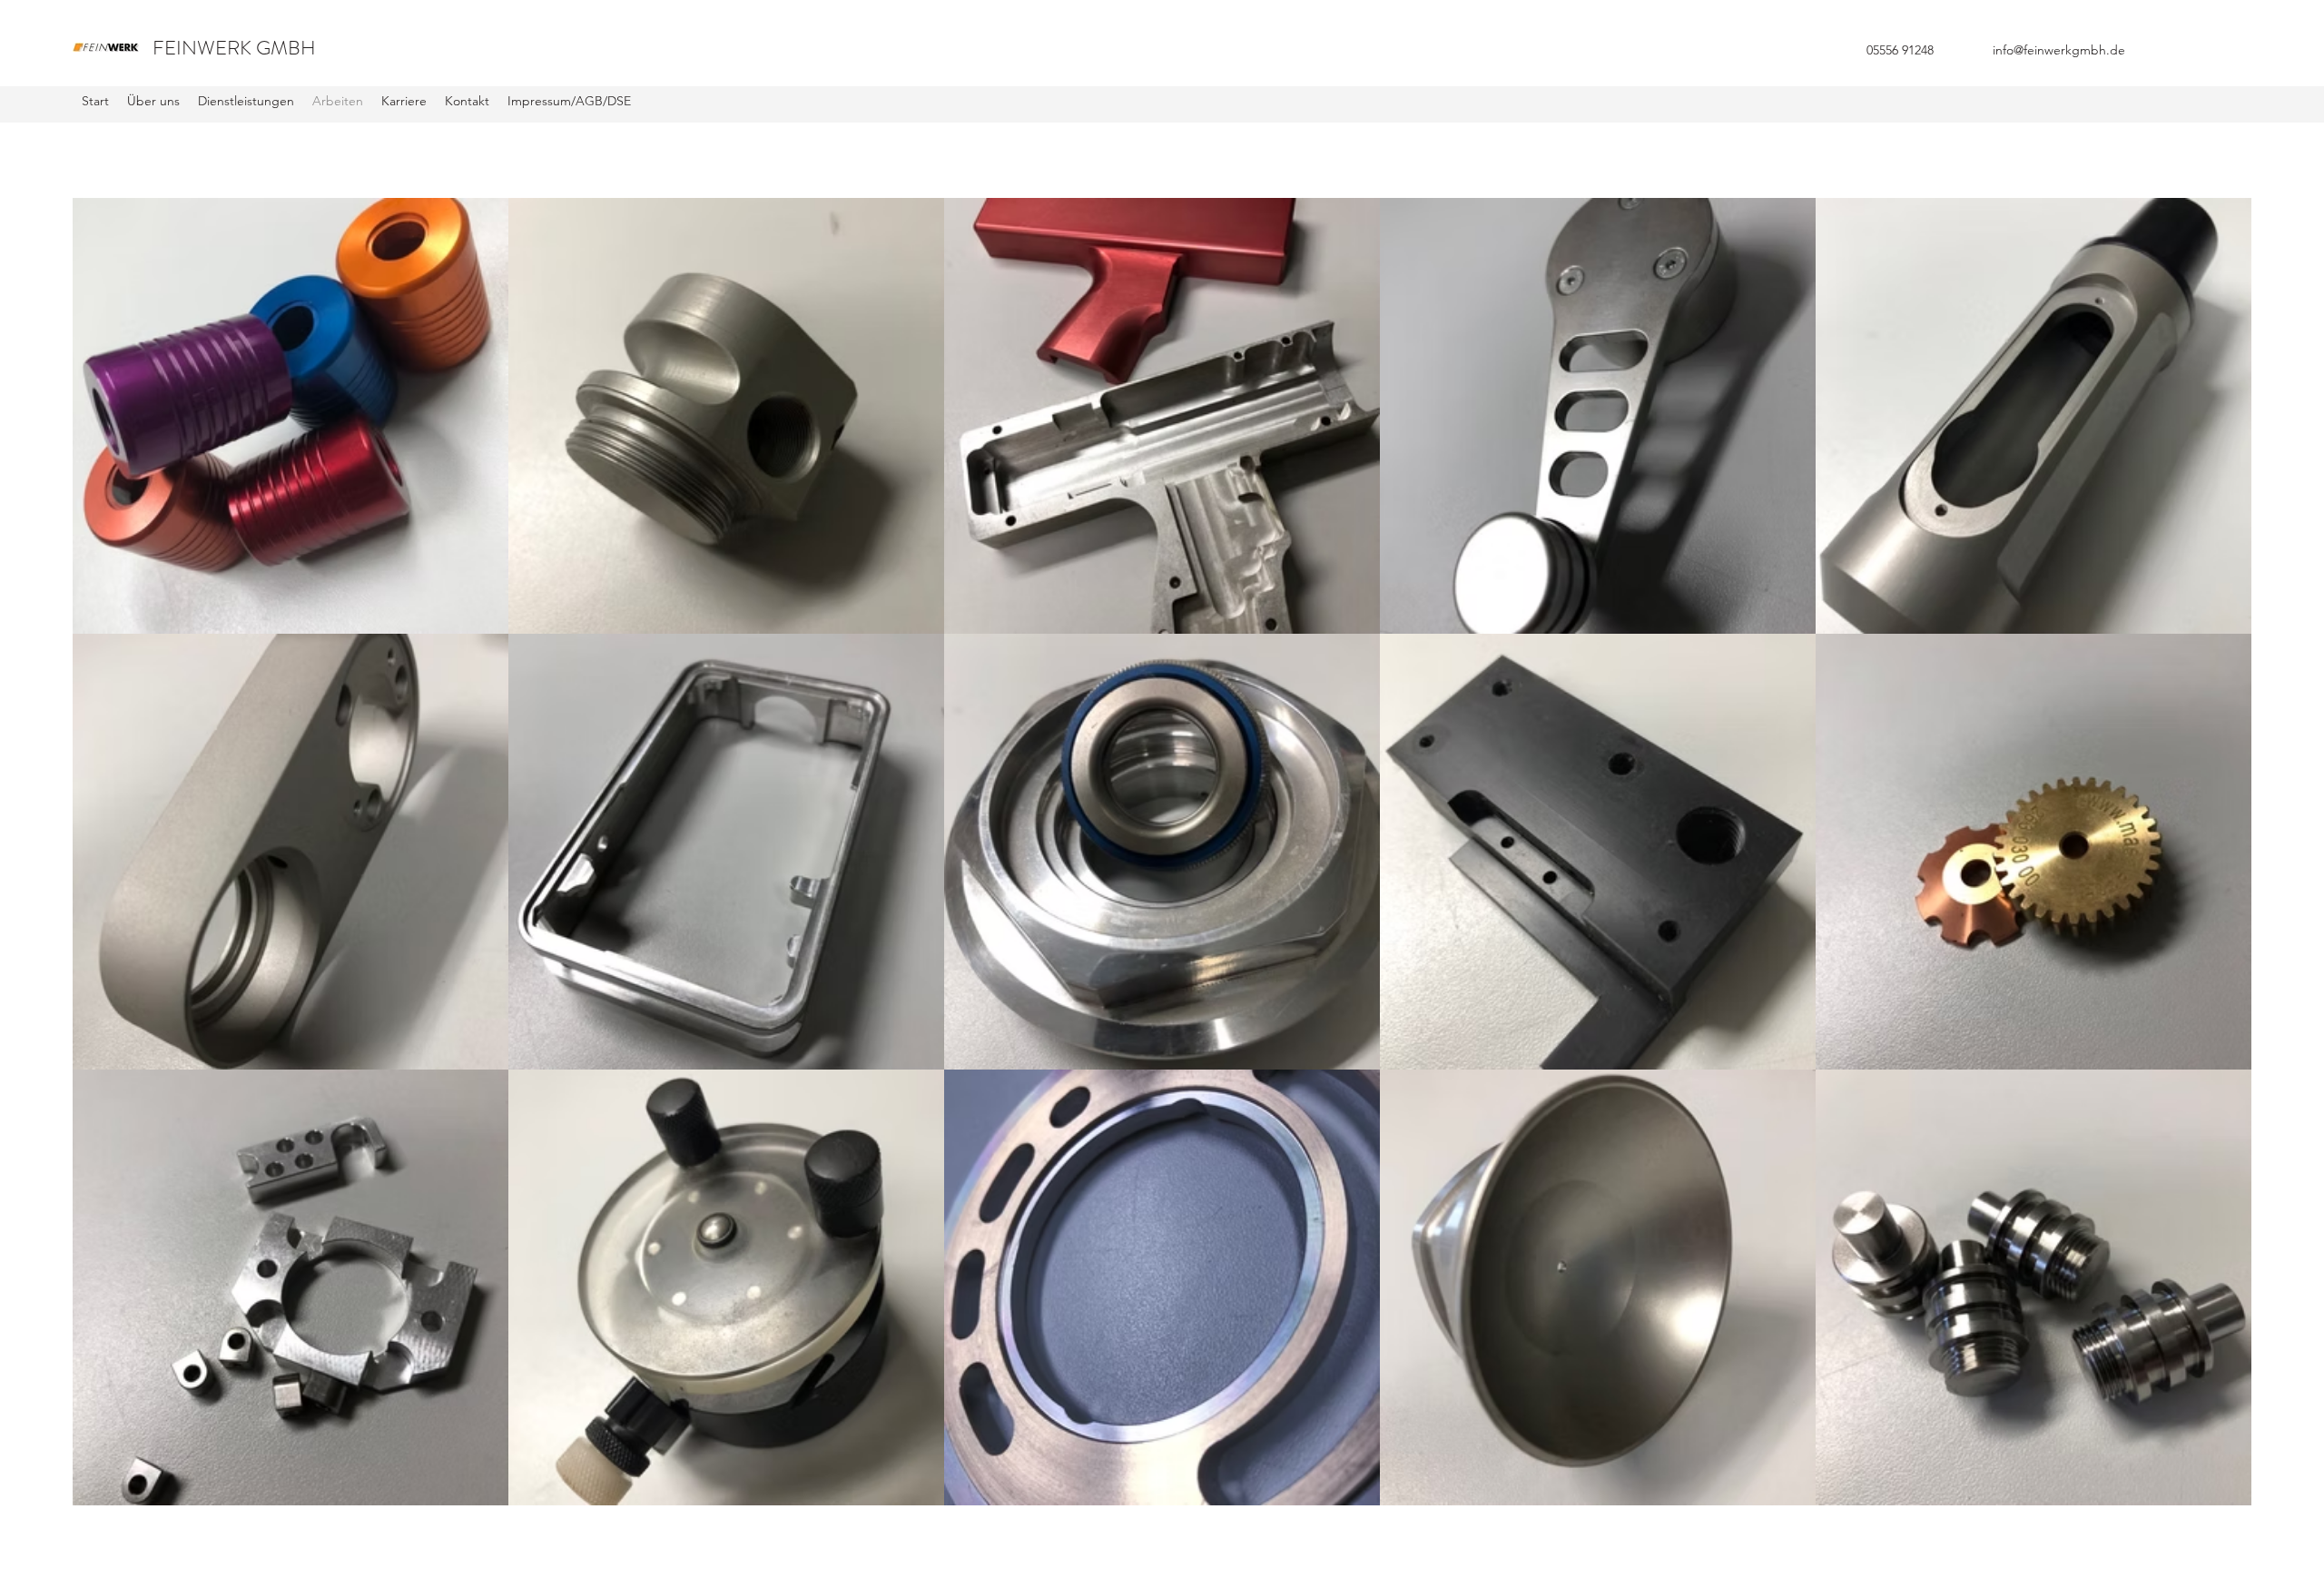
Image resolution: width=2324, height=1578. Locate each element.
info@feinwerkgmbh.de (2059, 50)
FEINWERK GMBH (234, 48)
